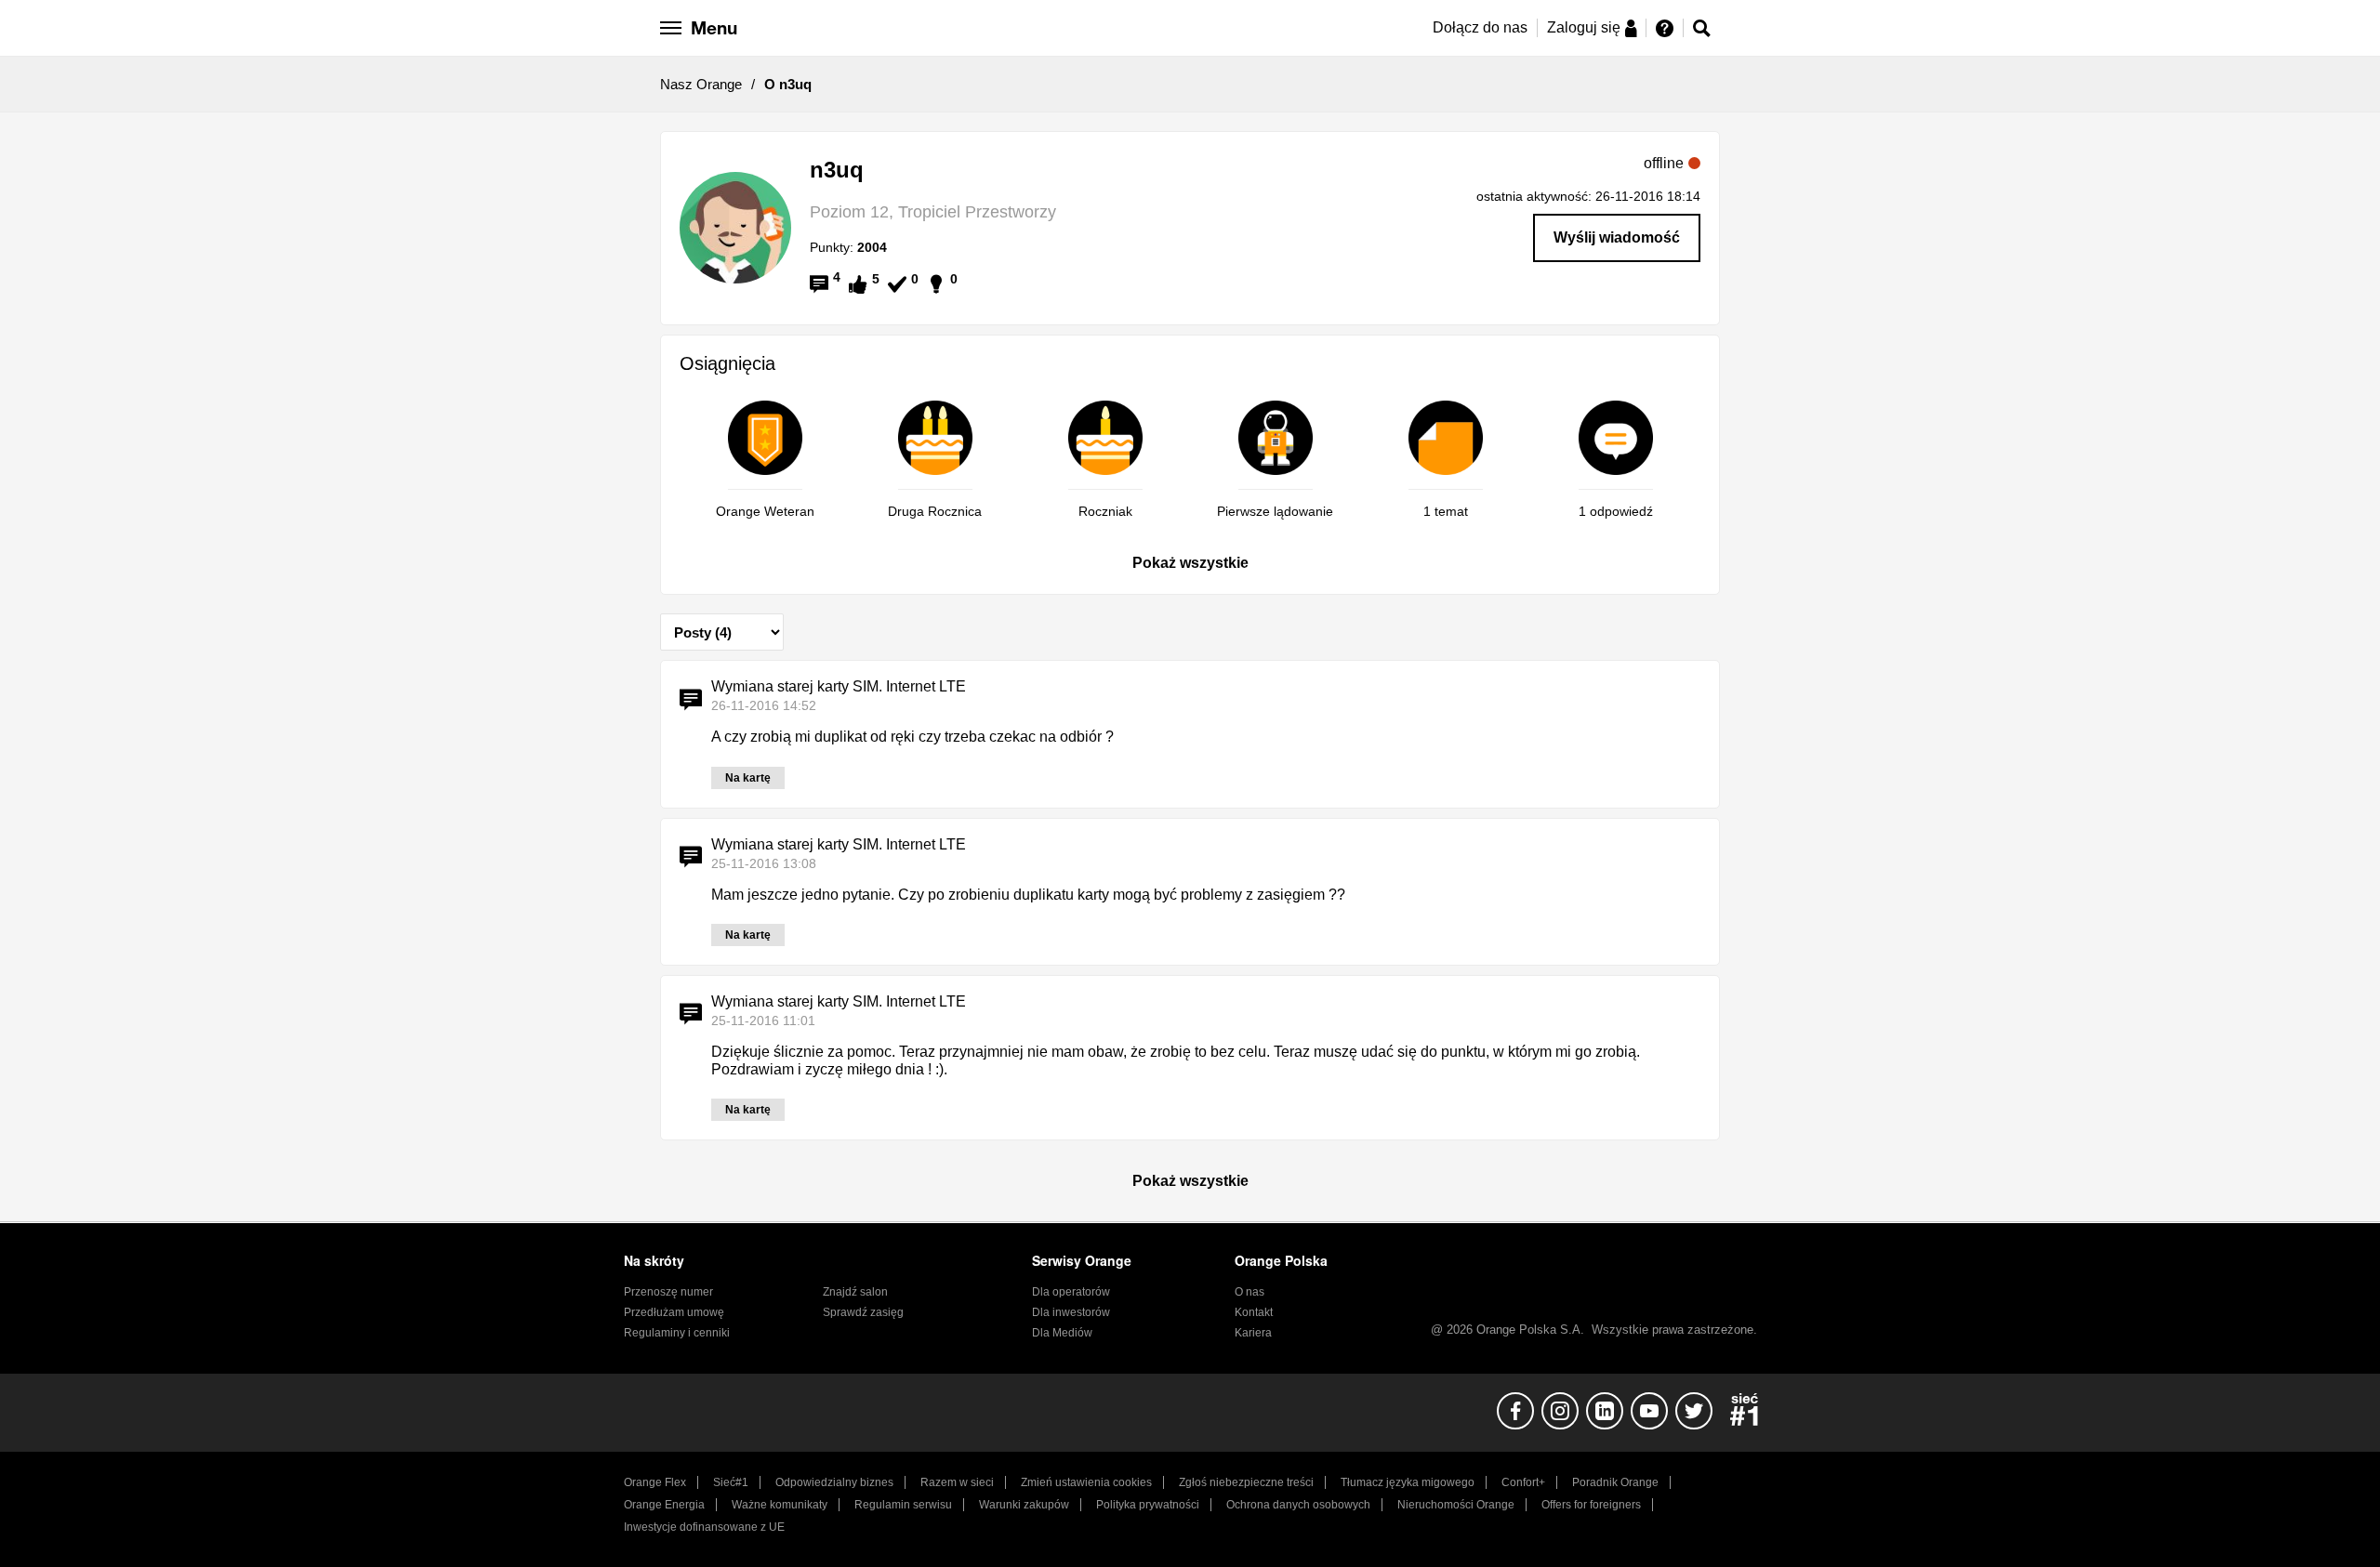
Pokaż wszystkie (1190, 563)
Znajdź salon (855, 1292)
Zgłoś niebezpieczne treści (1246, 1482)
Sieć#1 (731, 1482)
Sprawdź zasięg (863, 1312)
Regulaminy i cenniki (677, 1333)
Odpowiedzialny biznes (834, 1482)
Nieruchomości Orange (1456, 1505)
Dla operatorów (1071, 1292)
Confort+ (1523, 1482)
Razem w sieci (957, 1482)
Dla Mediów (1062, 1333)
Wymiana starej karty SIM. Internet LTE (839, 686)
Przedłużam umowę (674, 1312)
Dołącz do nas (1480, 27)
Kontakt (1254, 1312)
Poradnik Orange (1615, 1482)
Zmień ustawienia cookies (1086, 1482)
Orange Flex (655, 1482)
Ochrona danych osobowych (1298, 1505)
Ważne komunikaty (780, 1505)
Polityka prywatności (1148, 1505)
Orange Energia (664, 1505)
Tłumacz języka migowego (1408, 1482)
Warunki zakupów (1024, 1505)
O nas (1249, 1292)
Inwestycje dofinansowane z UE (704, 1527)
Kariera (1253, 1333)
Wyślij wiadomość (1617, 237)
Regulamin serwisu (903, 1505)
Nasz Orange (701, 84)
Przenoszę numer (668, 1292)
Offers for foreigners (1591, 1505)
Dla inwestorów (1071, 1312)
